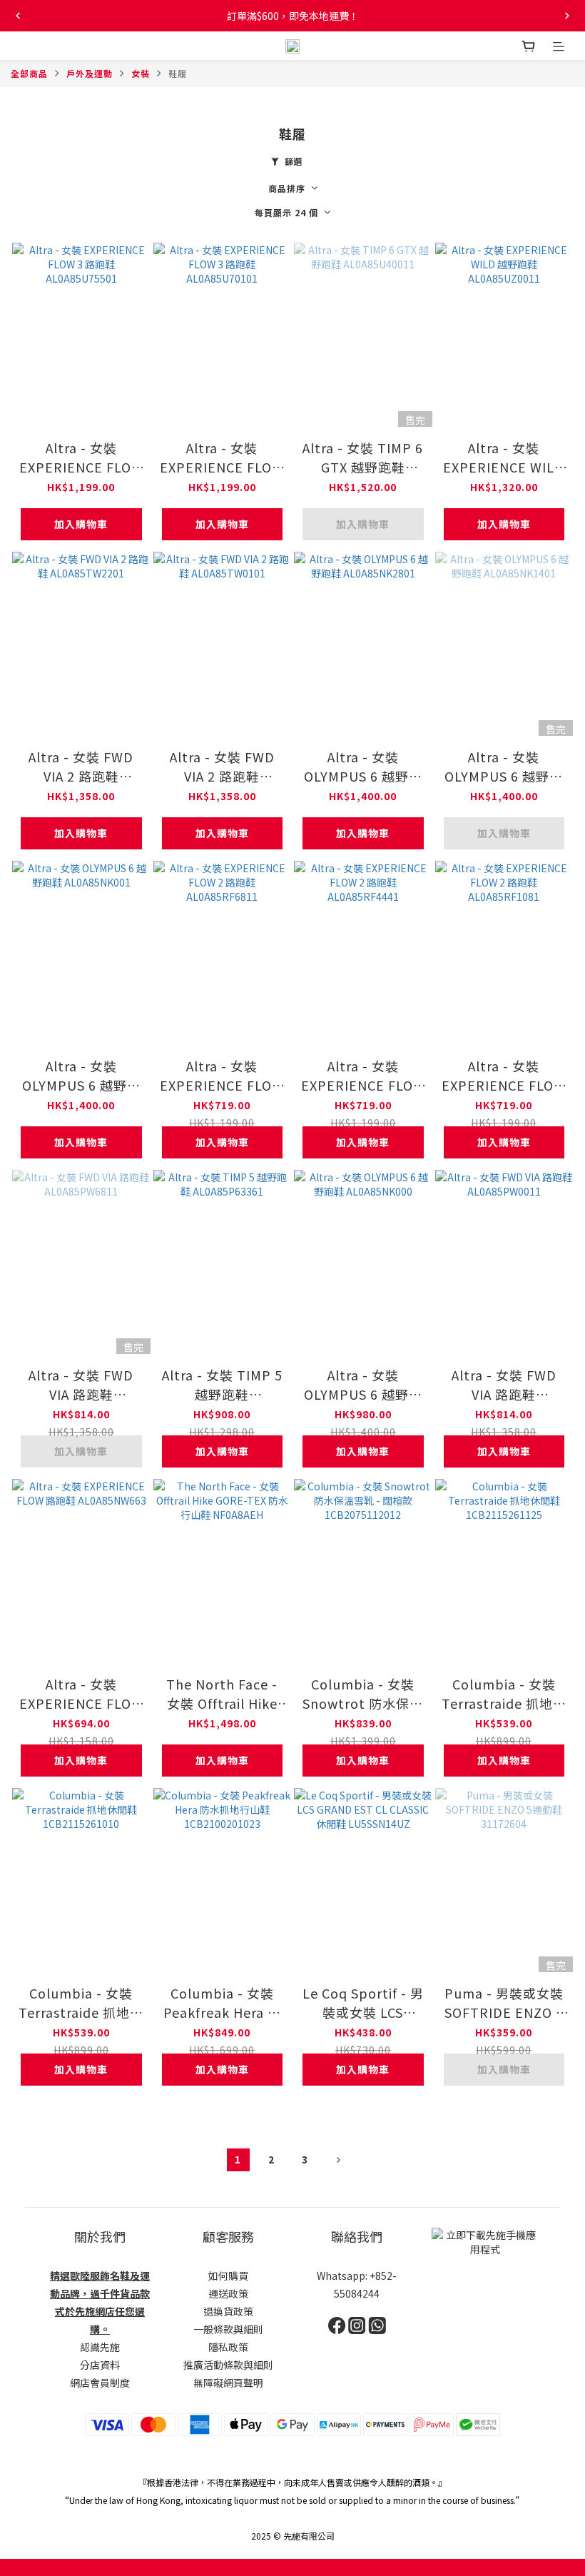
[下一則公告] (567, 16)
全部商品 (29, 73)
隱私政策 (228, 2347)
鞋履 (178, 73)
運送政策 (228, 2293)
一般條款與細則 (228, 2329)
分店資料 (100, 2365)
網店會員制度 (100, 2383)
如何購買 (228, 2276)
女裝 (141, 73)
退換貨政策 (228, 2311)
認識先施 (100, 2347)
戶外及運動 (90, 73)
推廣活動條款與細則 (228, 2365)
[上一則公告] (18, 16)
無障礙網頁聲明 (228, 2383)
